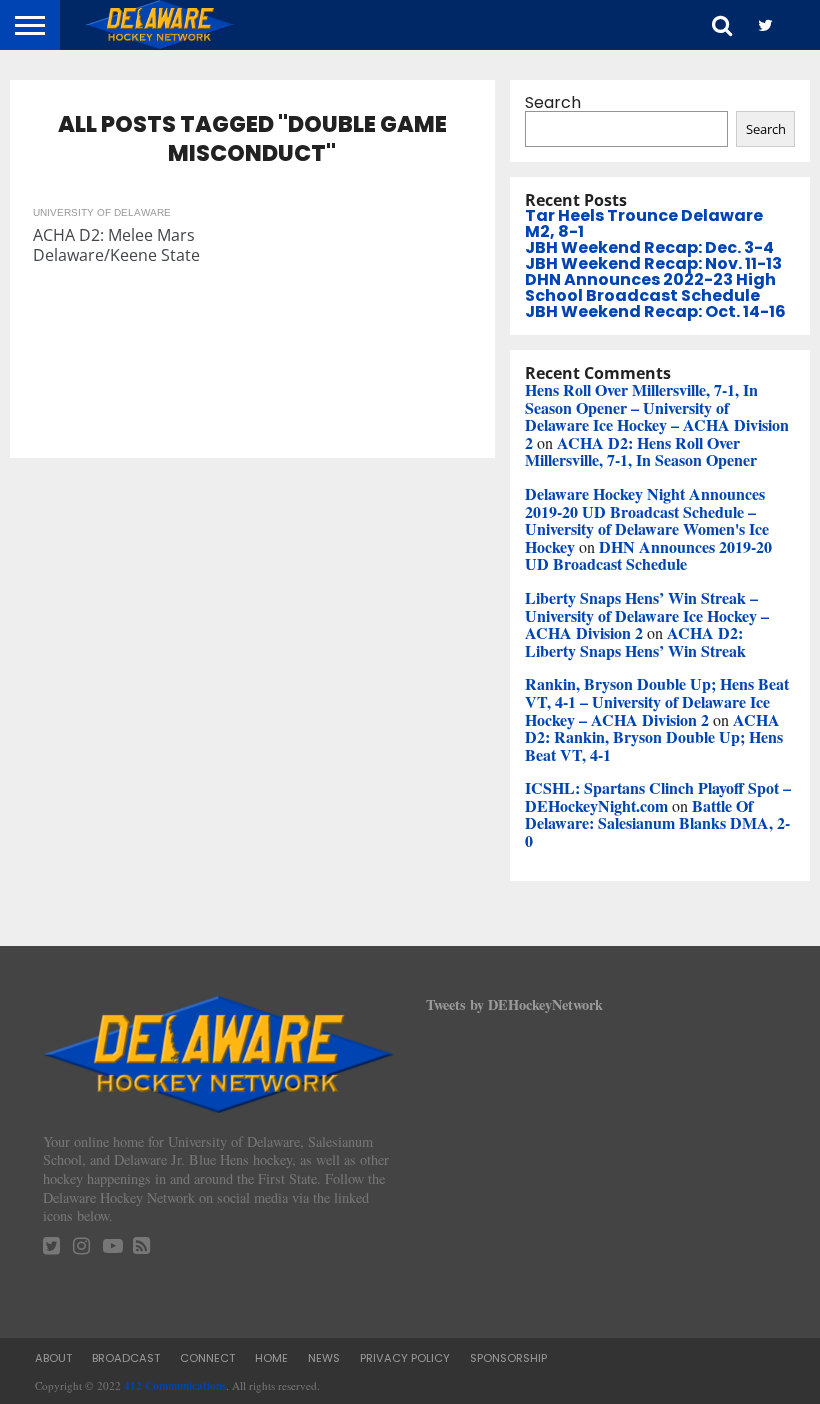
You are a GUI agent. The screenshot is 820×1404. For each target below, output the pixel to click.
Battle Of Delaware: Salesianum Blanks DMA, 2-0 (657, 823)
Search (553, 102)
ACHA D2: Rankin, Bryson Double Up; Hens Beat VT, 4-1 (654, 737)
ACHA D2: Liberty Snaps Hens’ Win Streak (635, 641)
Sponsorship (508, 1358)
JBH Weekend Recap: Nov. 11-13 (653, 263)
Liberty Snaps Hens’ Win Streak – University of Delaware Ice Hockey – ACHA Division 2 (647, 615)
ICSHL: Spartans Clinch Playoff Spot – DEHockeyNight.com (658, 796)
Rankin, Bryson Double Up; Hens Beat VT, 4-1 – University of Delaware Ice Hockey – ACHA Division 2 (657, 701)
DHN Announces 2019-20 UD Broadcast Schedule (648, 555)
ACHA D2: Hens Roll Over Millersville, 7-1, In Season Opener (641, 451)
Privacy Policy (405, 1358)
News (324, 1358)
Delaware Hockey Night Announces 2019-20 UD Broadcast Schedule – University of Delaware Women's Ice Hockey (647, 520)
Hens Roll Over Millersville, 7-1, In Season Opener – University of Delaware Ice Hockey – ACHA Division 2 (657, 416)
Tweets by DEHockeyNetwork (514, 1004)
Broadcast (126, 1358)
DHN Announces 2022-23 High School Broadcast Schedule (650, 287)
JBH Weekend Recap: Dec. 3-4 (649, 247)
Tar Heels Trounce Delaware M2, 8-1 (644, 223)
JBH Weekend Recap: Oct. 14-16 (655, 311)
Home (271, 1358)
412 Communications (175, 1385)
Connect (207, 1358)
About (53, 1358)
